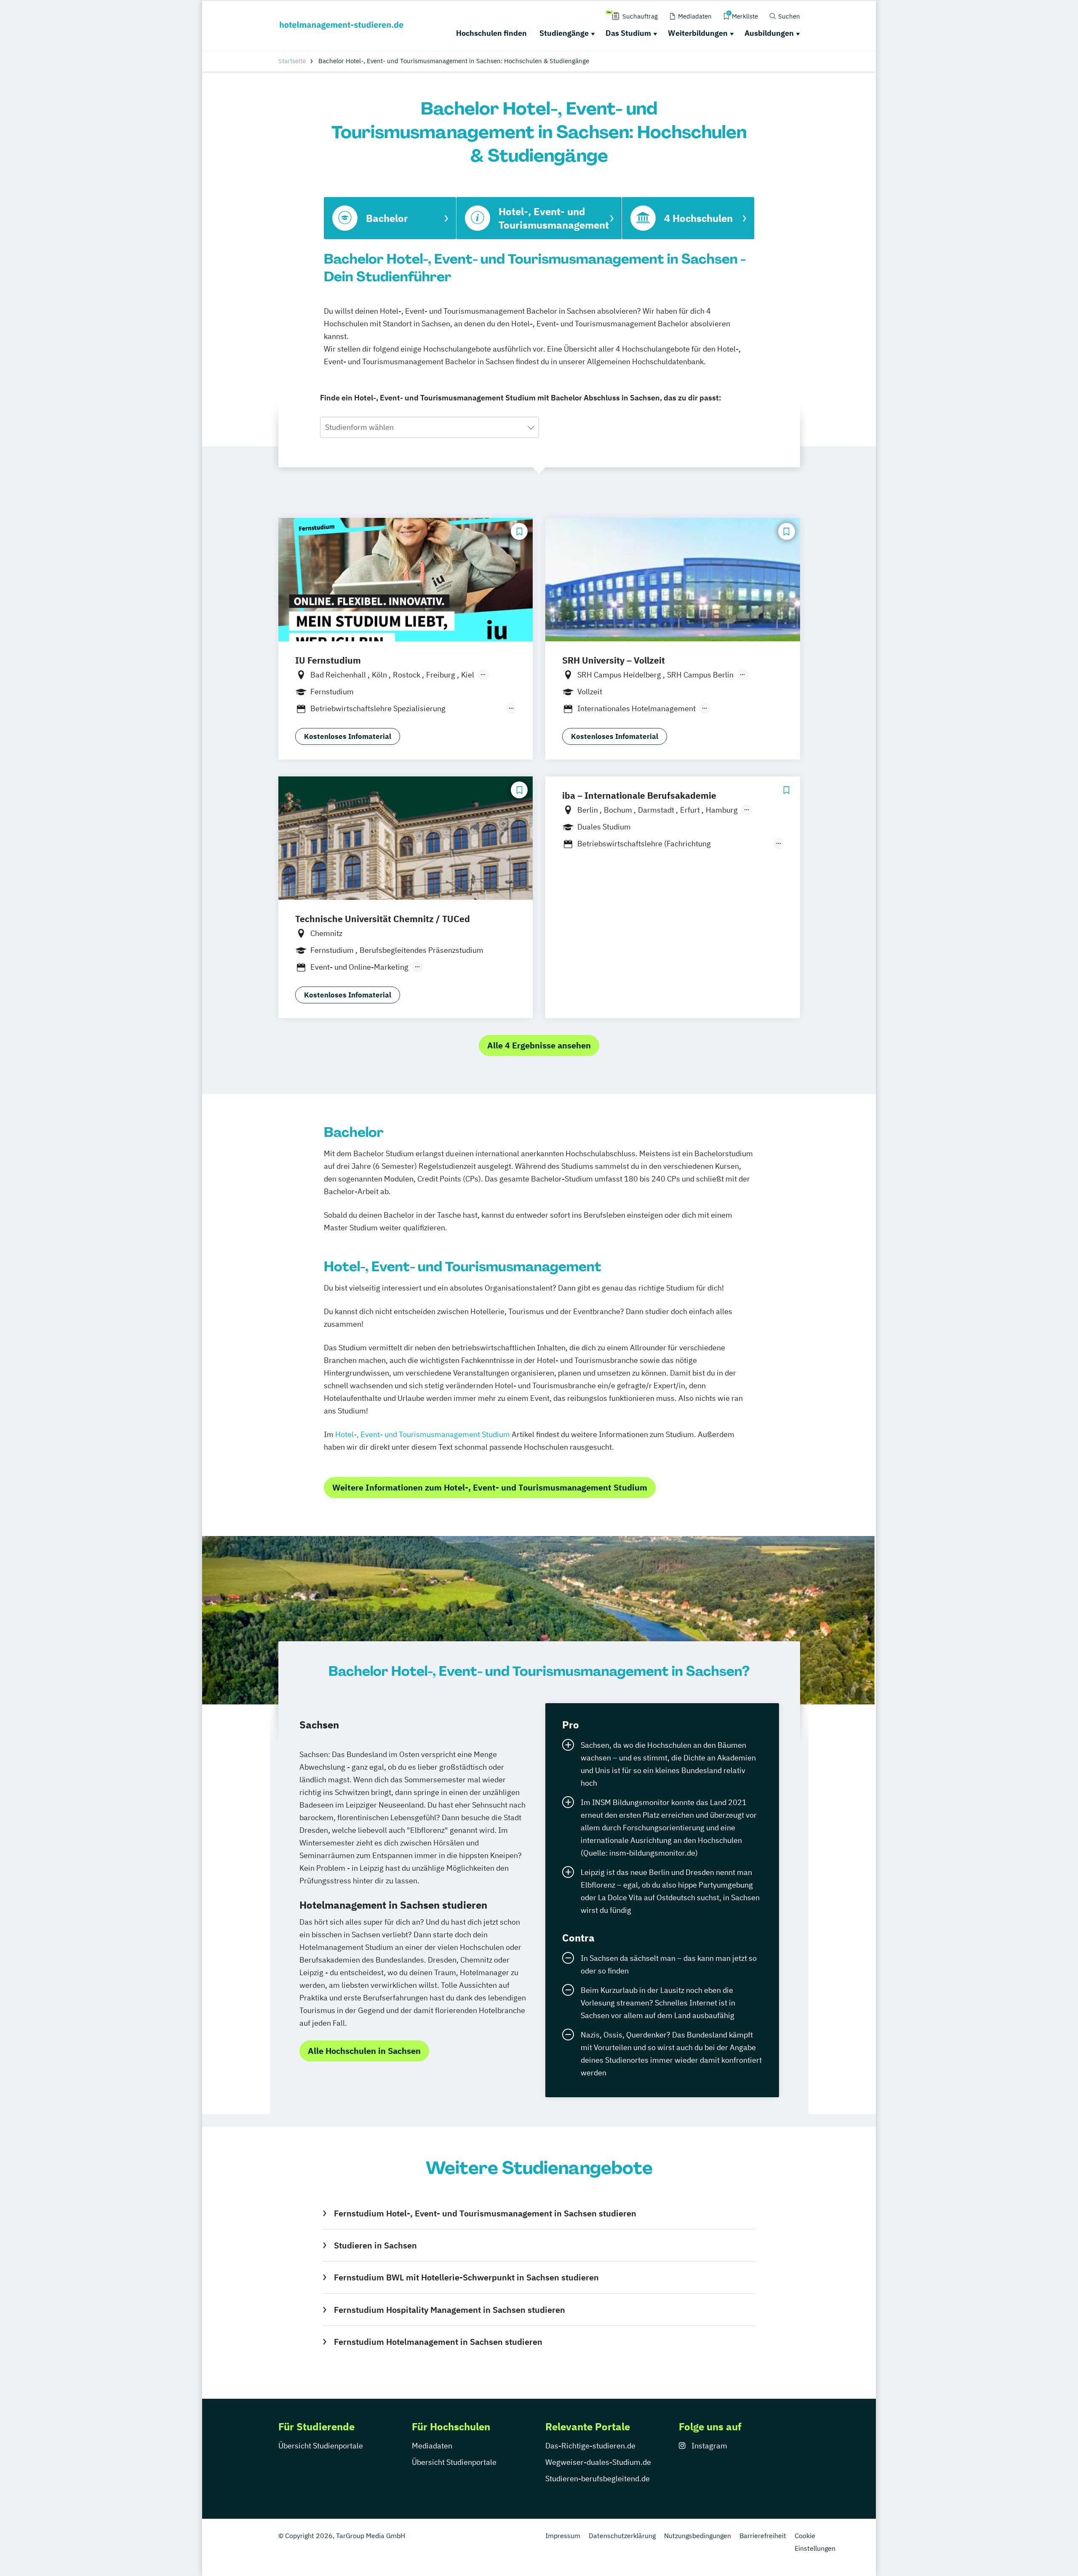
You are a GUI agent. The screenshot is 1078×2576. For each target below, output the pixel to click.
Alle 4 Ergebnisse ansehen (539, 1045)
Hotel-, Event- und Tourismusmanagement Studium (423, 1434)
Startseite (292, 61)
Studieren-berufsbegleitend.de (598, 2479)
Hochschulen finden (491, 33)
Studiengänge (564, 33)
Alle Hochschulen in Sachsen (364, 2051)
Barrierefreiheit (763, 2536)
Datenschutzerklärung (622, 2536)
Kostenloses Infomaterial (348, 736)
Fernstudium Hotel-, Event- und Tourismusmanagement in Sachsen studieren (485, 2213)
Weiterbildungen (698, 33)
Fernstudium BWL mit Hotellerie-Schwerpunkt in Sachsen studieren (466, 2277)
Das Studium (628, 33)
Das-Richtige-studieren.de (590, 2446)
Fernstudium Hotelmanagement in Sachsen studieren (438, 2342)
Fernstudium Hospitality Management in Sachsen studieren (449, 2310)
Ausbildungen (769, 33)
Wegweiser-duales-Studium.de (598, 2462)
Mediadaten (432, 2446)
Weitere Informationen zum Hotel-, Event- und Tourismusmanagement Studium (490, 1487)
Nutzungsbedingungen (698, 2536)
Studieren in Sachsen (375, 2245)
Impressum (563, 2536)
